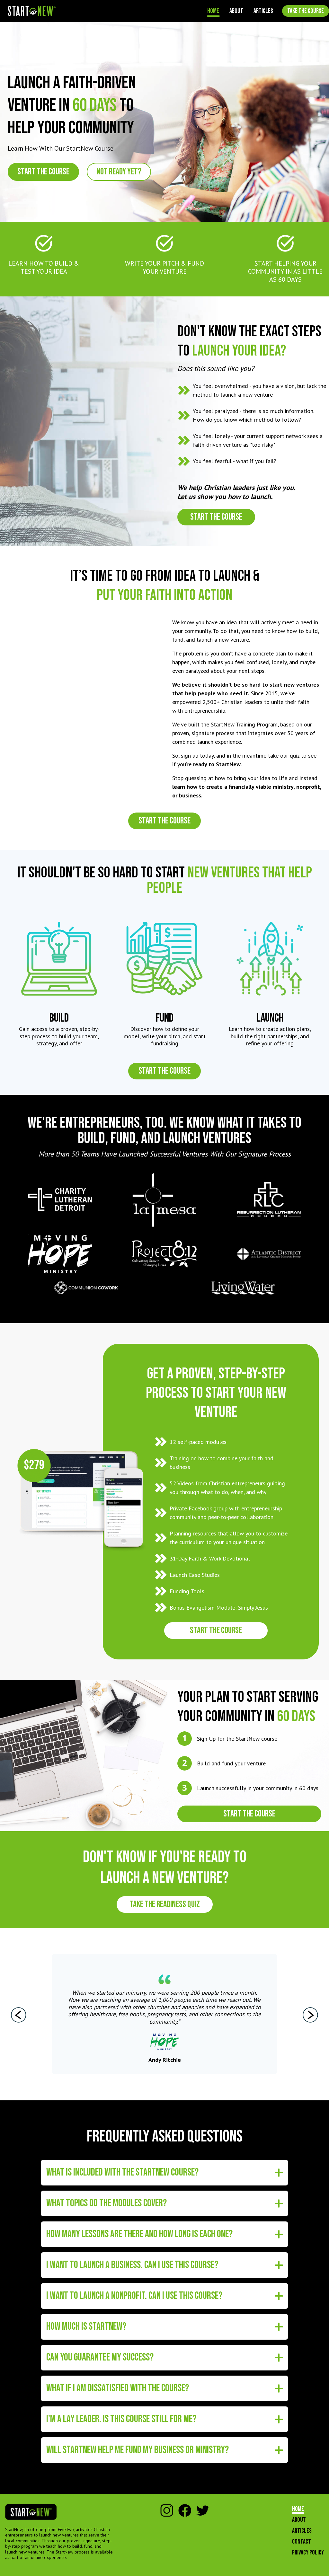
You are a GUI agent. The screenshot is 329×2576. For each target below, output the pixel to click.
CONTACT (302, 2542)
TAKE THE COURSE (306, 11)
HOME (213, 11)
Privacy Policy (308, 2553)
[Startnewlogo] (32, 11)
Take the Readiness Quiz (165, 1904)
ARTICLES (263, 11)
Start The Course (43, 172)
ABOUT (236, 11)
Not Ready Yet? (119, 172)
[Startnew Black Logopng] (31, 2512)
